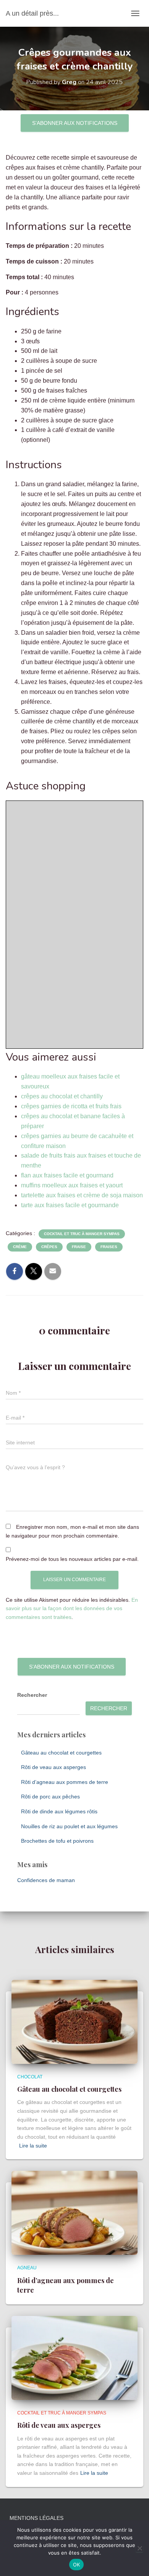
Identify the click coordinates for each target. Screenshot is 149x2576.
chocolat (30, 2077)
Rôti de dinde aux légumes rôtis (59, 1811)
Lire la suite (33, 2146)
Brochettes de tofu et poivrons (57, 1841)
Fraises (109, 1247)
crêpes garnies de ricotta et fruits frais (71, 1106)
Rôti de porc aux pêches (50, 1797)
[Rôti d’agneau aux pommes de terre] (74, 2212)
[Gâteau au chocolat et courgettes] (74, 2021)
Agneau (27, 2268)
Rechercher (32, 1695)
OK (77, 2565)
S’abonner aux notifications (75, 123)
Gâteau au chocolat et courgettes (61, 1753)
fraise (79, 1247)
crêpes (49, 1247)
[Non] (139, 2548)
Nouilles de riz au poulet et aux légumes (69, 1826)
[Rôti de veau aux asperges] (74, 2358)
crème (20, 1247)
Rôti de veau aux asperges (53, 1767)
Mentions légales (36, 2518)
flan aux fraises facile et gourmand (67, 1175)
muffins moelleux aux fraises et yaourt (72, 1185)
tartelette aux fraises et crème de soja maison (82, 1195)
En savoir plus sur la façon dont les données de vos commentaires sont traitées (72, 1608)
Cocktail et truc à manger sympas (82, 1234)
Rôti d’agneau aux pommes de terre (65, 1782)
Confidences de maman (46, 1880)
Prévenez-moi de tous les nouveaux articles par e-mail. (72, 1559)
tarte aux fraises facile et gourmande (70, 1205)
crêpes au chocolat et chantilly (62, 1096)
